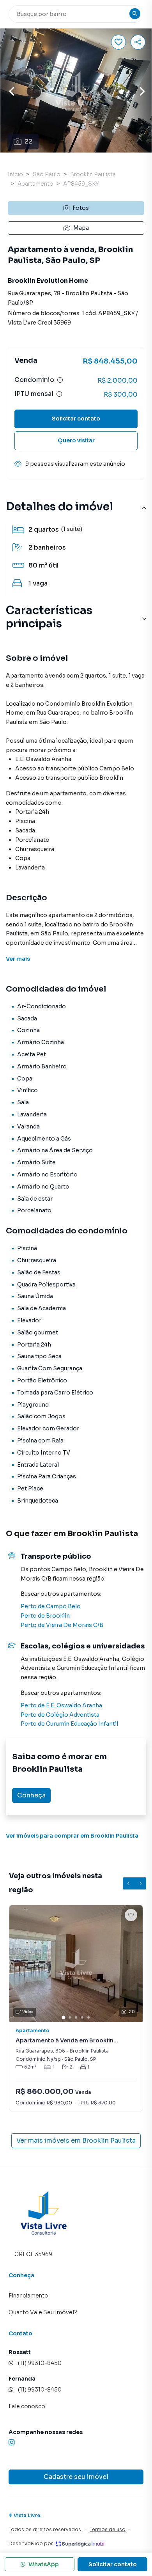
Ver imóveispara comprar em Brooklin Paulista (72, 1836)
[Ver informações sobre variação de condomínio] (60, 380)
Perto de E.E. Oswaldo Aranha (61, 1705)
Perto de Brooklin (45, 1616)
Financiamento (28, 2296)
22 (28, 141)
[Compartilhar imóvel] (138, 42)
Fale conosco (27, 2406)
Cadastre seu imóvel (76, 2477)
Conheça (31, 1795)
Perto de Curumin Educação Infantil (69, 1724)
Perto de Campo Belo (51, 1606)
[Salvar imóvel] (118, 42)
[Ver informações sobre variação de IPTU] (59, 394)
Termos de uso (108, 2529)
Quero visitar (76, 440)
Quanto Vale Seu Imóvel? (43, 2312)
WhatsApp (44, 2564)
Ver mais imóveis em (76, 2140)
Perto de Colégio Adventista (60, 1715)
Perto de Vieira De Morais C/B (62, 1625)
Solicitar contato (76, 419)
